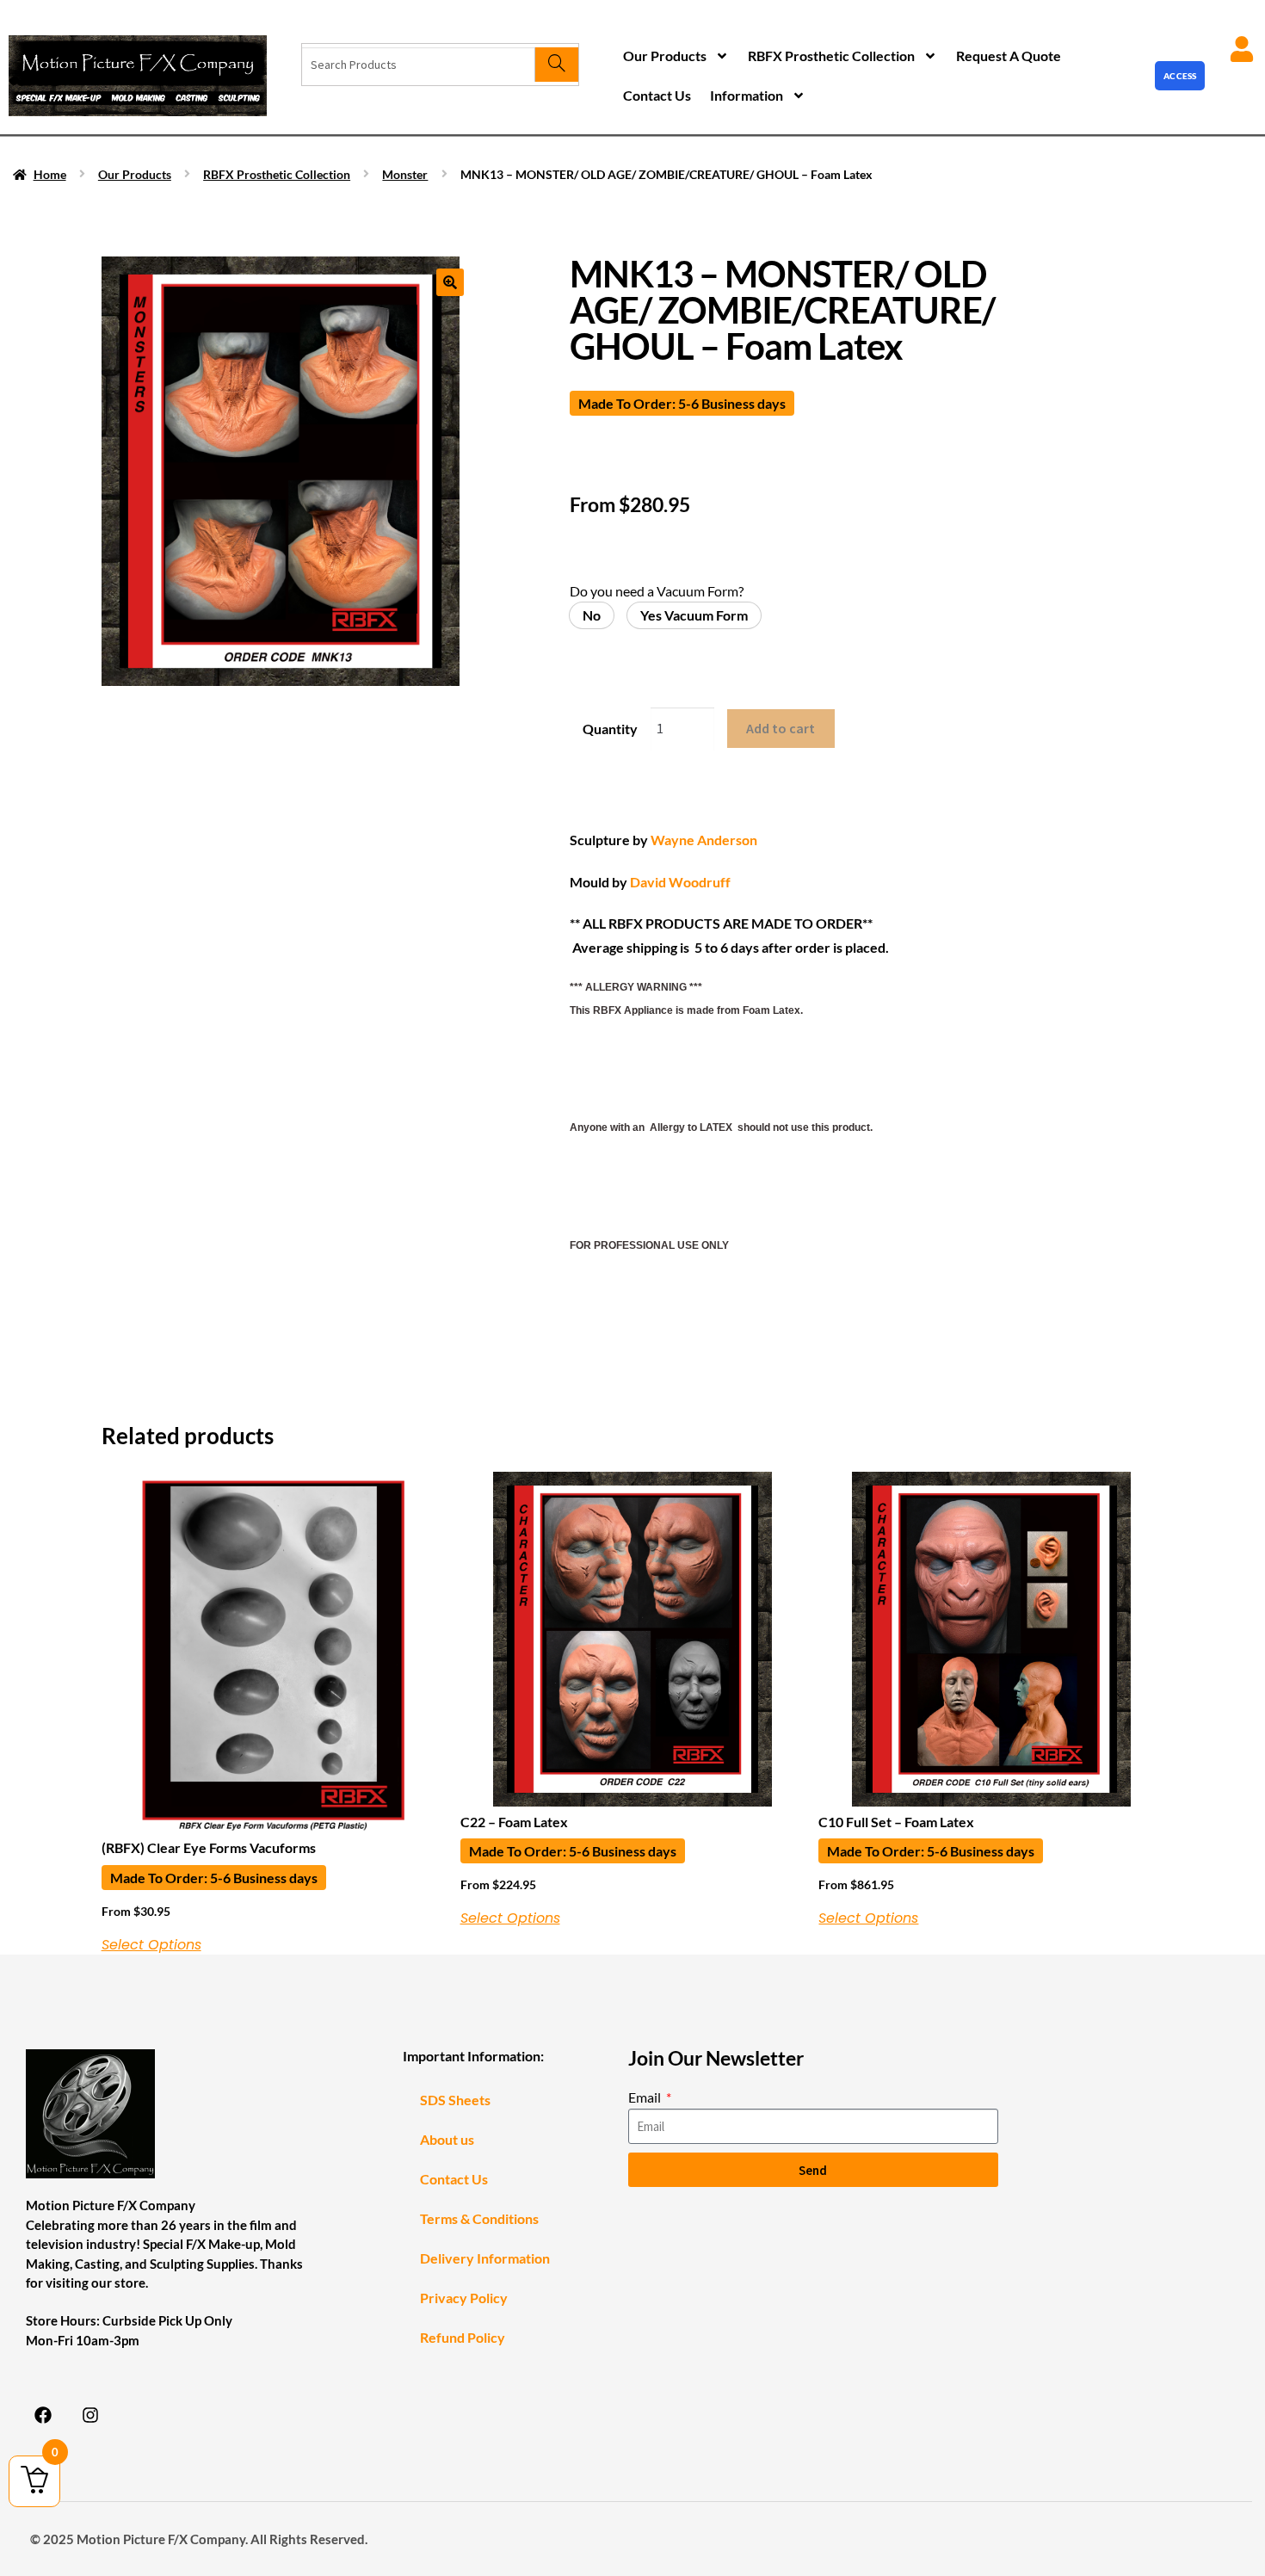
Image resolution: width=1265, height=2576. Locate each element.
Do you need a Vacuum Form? (657, 591)
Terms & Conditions (479, 2218)
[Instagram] (90, 2415)
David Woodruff (680, 882)
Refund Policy (463, 2337)
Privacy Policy (464, 2298)
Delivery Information (485, 2258)
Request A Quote (1009, 56)
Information (747, 95)
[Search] (556, 65)
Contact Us (657, 95)
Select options (151, 1945)
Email (646, 2097)
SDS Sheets (455, 2100)
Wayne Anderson (704, 840)
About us (447, 2139)
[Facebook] (43, 2415)
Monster (405, 174)
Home (50, 174)
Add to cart (781, 728)
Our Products (665, 56)
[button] (450, 282)
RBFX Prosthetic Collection (831, 56)
